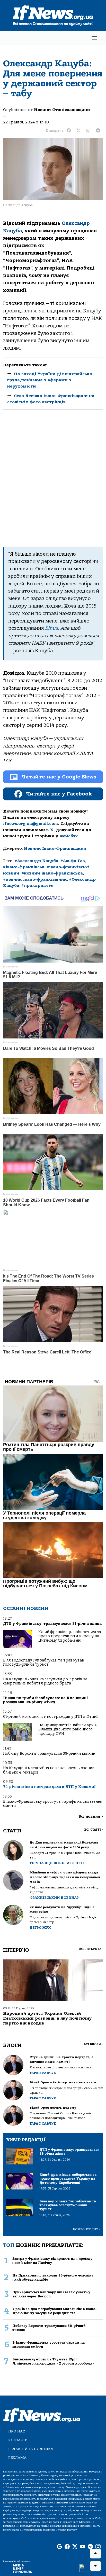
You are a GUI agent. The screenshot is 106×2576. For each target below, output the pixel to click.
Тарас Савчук (43, 2073)
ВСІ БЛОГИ (93, 2044)
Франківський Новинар (54, 1898)
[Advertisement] (53, 478)
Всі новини (91, 1817)
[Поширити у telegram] (98, 131)
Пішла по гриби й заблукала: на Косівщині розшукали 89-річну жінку (46, 1700)
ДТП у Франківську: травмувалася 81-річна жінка (52, 1624)
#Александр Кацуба (37, 861)
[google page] (59, 2547)
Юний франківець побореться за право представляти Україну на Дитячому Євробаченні (70, 1636)
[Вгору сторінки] (95, 2554)
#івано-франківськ (24, 867)
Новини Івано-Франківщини (55, 848)
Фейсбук (69, 836)
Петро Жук (40, 1928)
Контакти (18, 2440)
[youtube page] (83, 2547)
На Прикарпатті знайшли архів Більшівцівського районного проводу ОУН (68, 1729)
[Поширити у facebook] (69, 131)
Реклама (17, 2458)
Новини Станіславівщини (62, 110)
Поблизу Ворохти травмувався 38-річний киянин (49, 1754)
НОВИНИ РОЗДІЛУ (86, 2229)
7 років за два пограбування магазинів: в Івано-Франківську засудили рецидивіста (55, 2311)
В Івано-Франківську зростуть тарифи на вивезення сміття (53, 1804)
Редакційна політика (31, 2449)
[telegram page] (90, 2547)
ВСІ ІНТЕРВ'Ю (91, 1949)
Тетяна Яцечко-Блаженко (57, 1863)
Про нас (17, 2431)
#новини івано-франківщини (35, 879)
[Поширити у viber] (88, 131)
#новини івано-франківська (52, 873)
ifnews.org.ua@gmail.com (30, 824)
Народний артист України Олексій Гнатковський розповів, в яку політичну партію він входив (47, 2018)
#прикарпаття (37, 886)
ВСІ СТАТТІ (94, 1830)
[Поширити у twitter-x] (78, 131)
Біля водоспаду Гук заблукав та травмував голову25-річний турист (44, 1662)
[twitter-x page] (75, 2547)
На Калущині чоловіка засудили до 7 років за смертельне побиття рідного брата (45, 1681)
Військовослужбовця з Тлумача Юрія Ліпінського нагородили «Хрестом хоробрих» (53, 2361)
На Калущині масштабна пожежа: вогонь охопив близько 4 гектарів (49, 1770)
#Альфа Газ (73, 861)
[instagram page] (98, 2547)
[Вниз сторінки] (95, 2566)
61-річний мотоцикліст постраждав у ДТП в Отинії (51, 1717)
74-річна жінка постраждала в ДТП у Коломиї (49, 1787)
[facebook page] (67, 2547)
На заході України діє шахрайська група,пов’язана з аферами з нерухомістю (50, 380)
